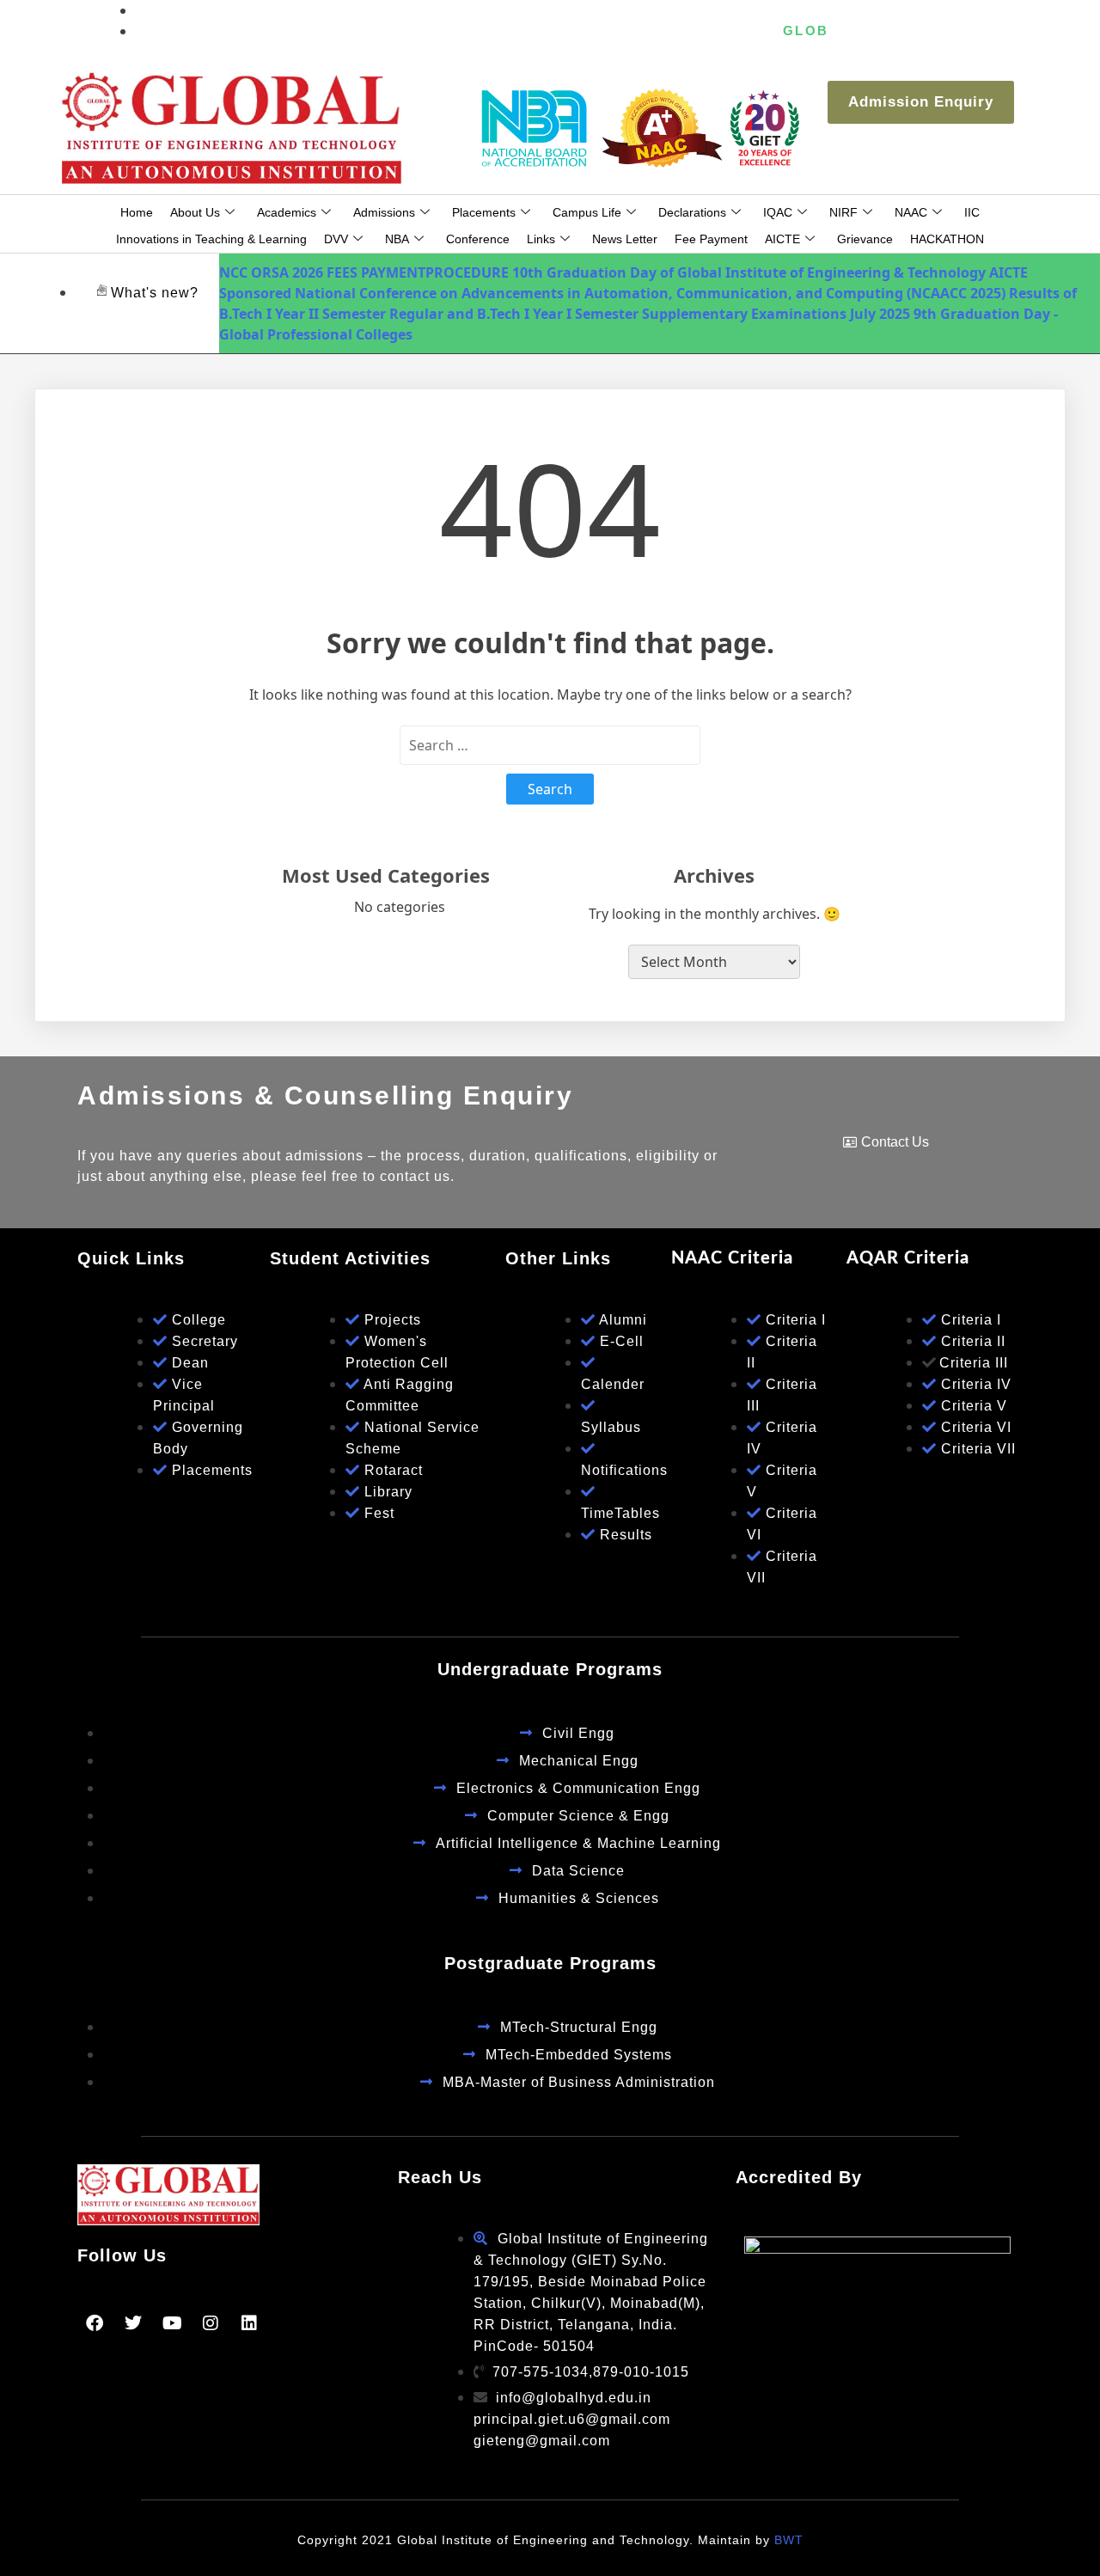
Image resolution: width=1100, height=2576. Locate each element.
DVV (336, 239)
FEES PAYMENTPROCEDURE (418, 272)
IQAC (778, 212)
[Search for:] (550, 745)
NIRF (843, 212)
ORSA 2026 (287, 272)
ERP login (965, 31)
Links (541, 239)
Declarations (692, 212)
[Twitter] (133, 2323)
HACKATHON (947, 239)
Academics (287, 212)
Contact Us (895, 1142)
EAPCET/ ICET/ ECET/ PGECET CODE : (648, 31)
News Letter (625, 239)
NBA (397, 239)
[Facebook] (95, 2323)
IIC (972, 212)
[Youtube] (172, 2323)
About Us (195, 212)
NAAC (911, 212)
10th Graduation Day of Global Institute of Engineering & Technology (749, 272)
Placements (484, 212)
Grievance (865, 239)
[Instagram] (211, 2323)
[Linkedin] (249, 2323)
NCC (233, 272)
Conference (478, 239)
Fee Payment (711, 239)
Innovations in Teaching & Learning (211, 239)
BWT (789, 2540)
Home (137, 212)
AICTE (782, 239)
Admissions (384, 212)
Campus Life (587, 212)
